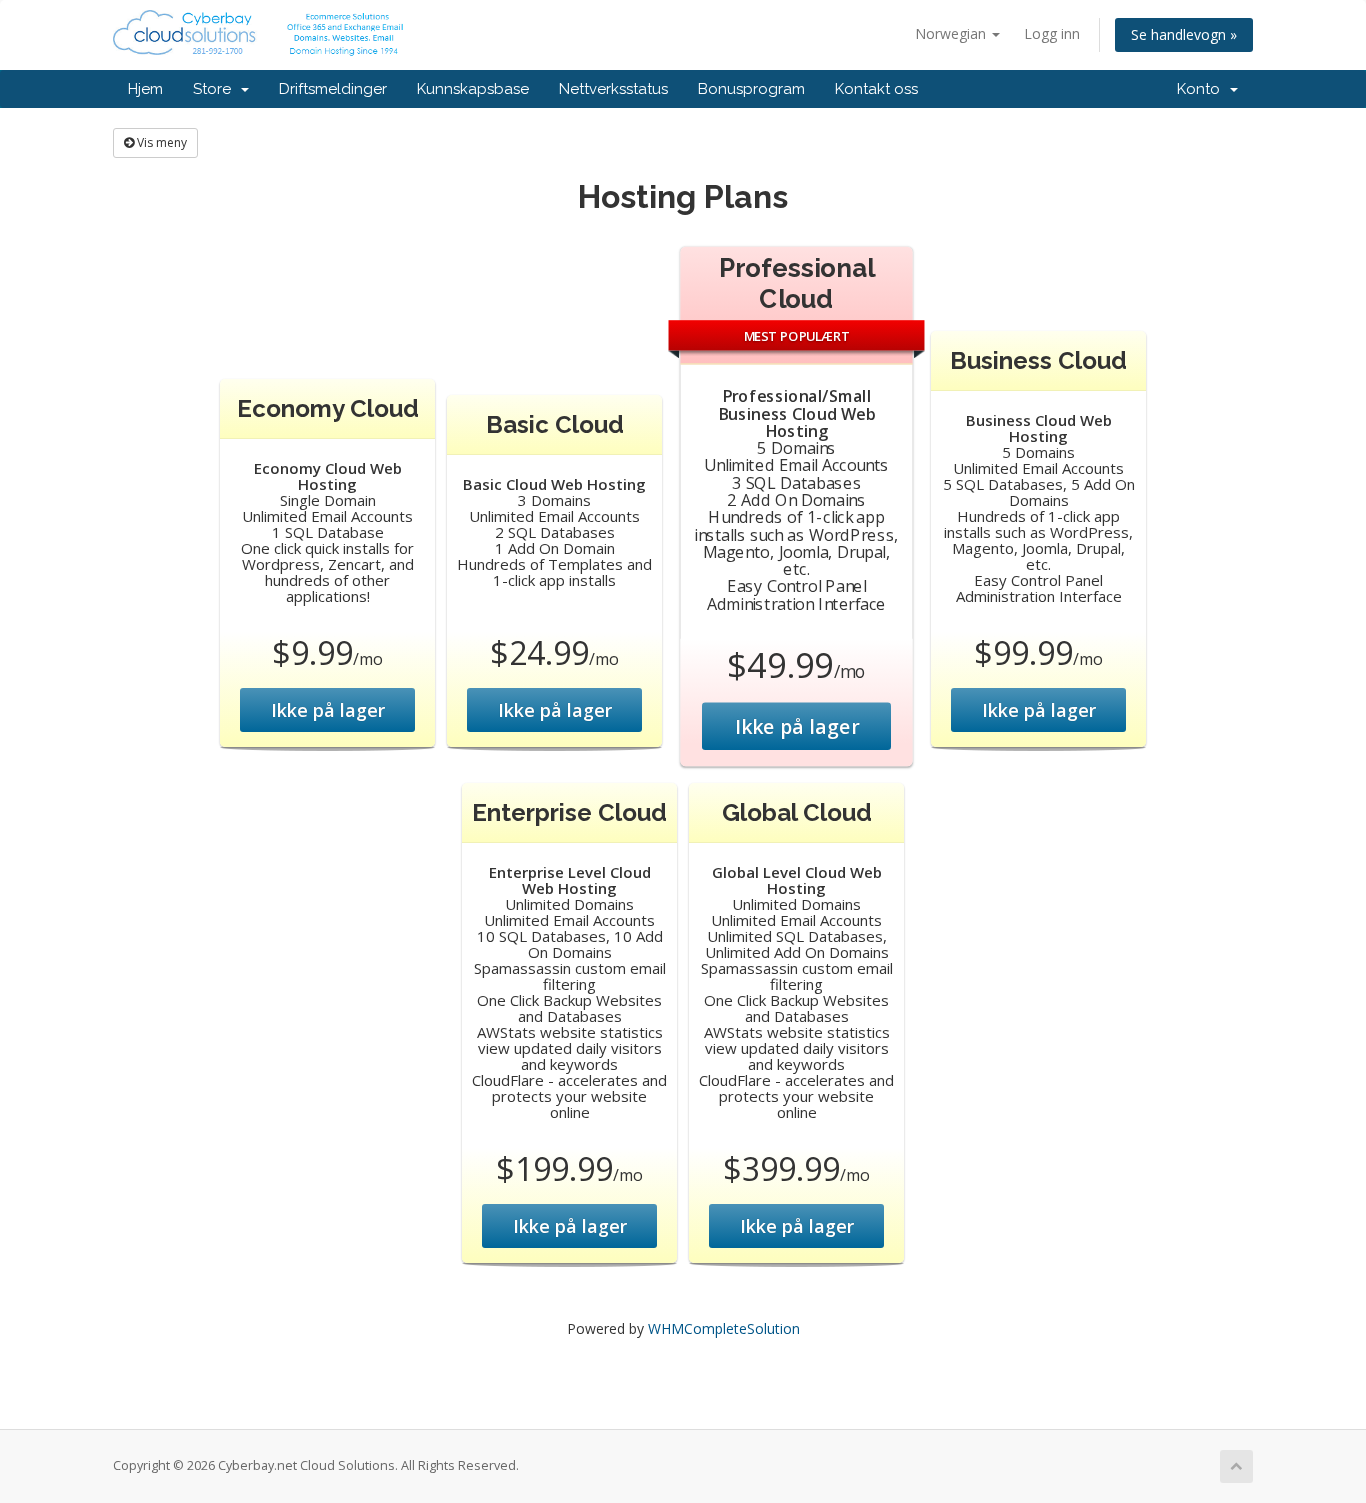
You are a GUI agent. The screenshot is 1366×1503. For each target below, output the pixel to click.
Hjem (145, 89)
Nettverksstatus (613, 89)
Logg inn (1052, 33)
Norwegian (952, 33)
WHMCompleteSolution (724, 1328)
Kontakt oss (876, 89)
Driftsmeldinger (333, 89)
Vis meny (160, 142)
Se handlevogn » (1184, 34)
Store (216, 89)
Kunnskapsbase (473, 89)
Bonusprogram (751, 89)
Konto (1202, 89)
